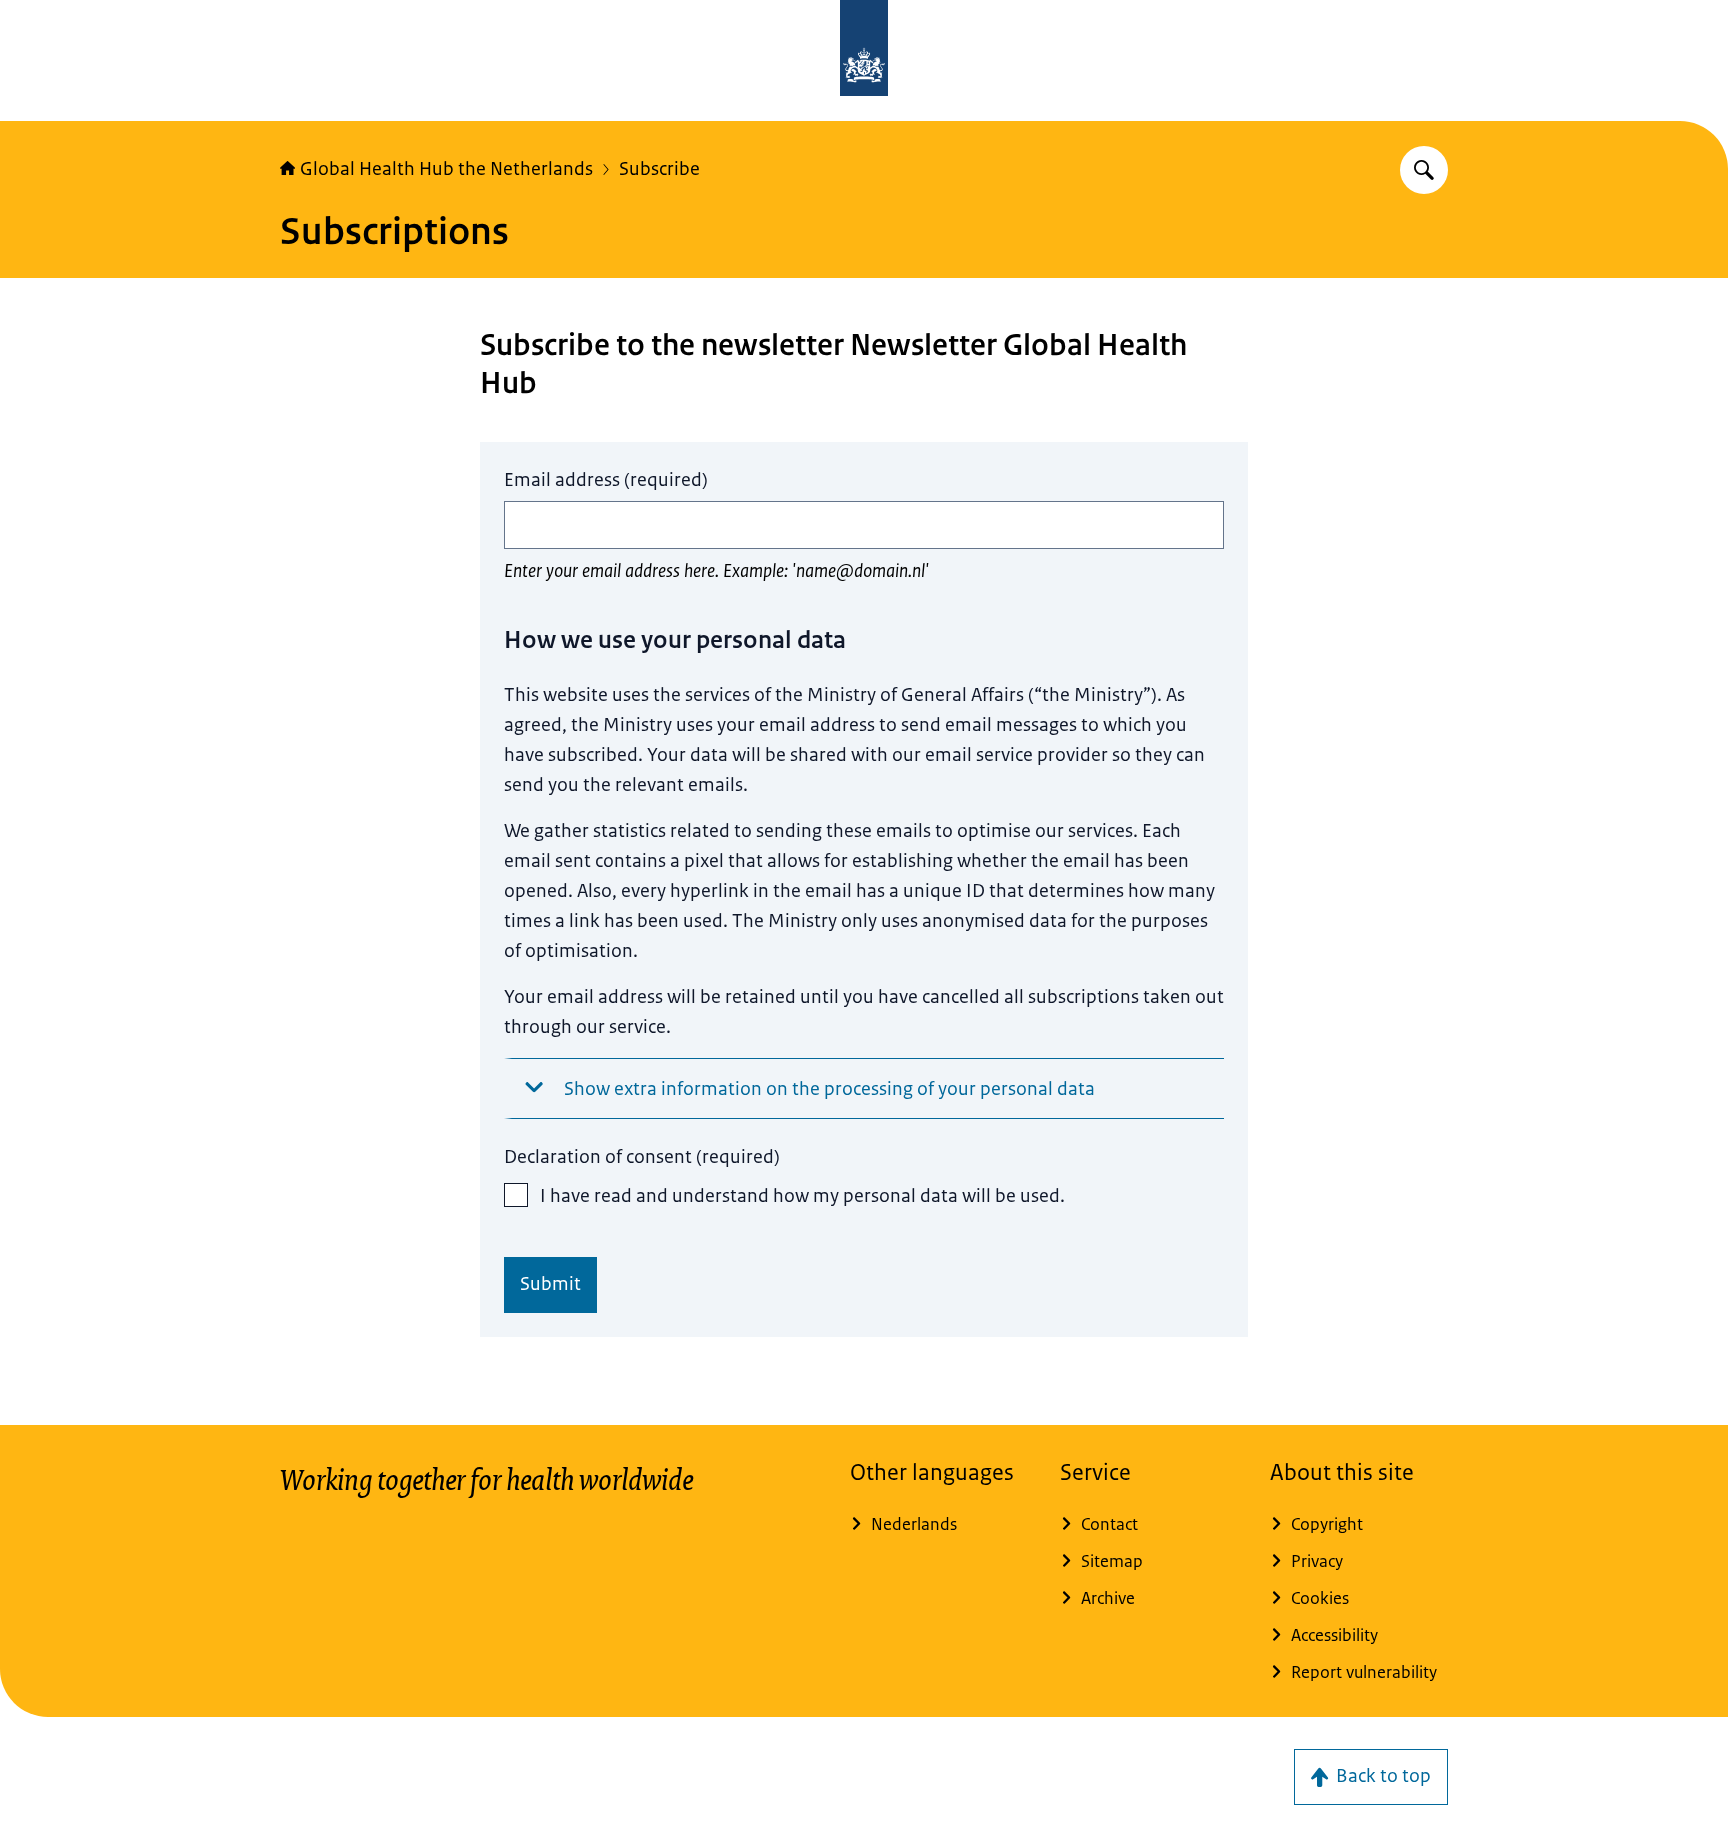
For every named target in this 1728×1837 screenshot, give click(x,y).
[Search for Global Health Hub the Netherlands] (1424, 170)
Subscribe (659, 169)
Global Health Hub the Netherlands (446, 169)
